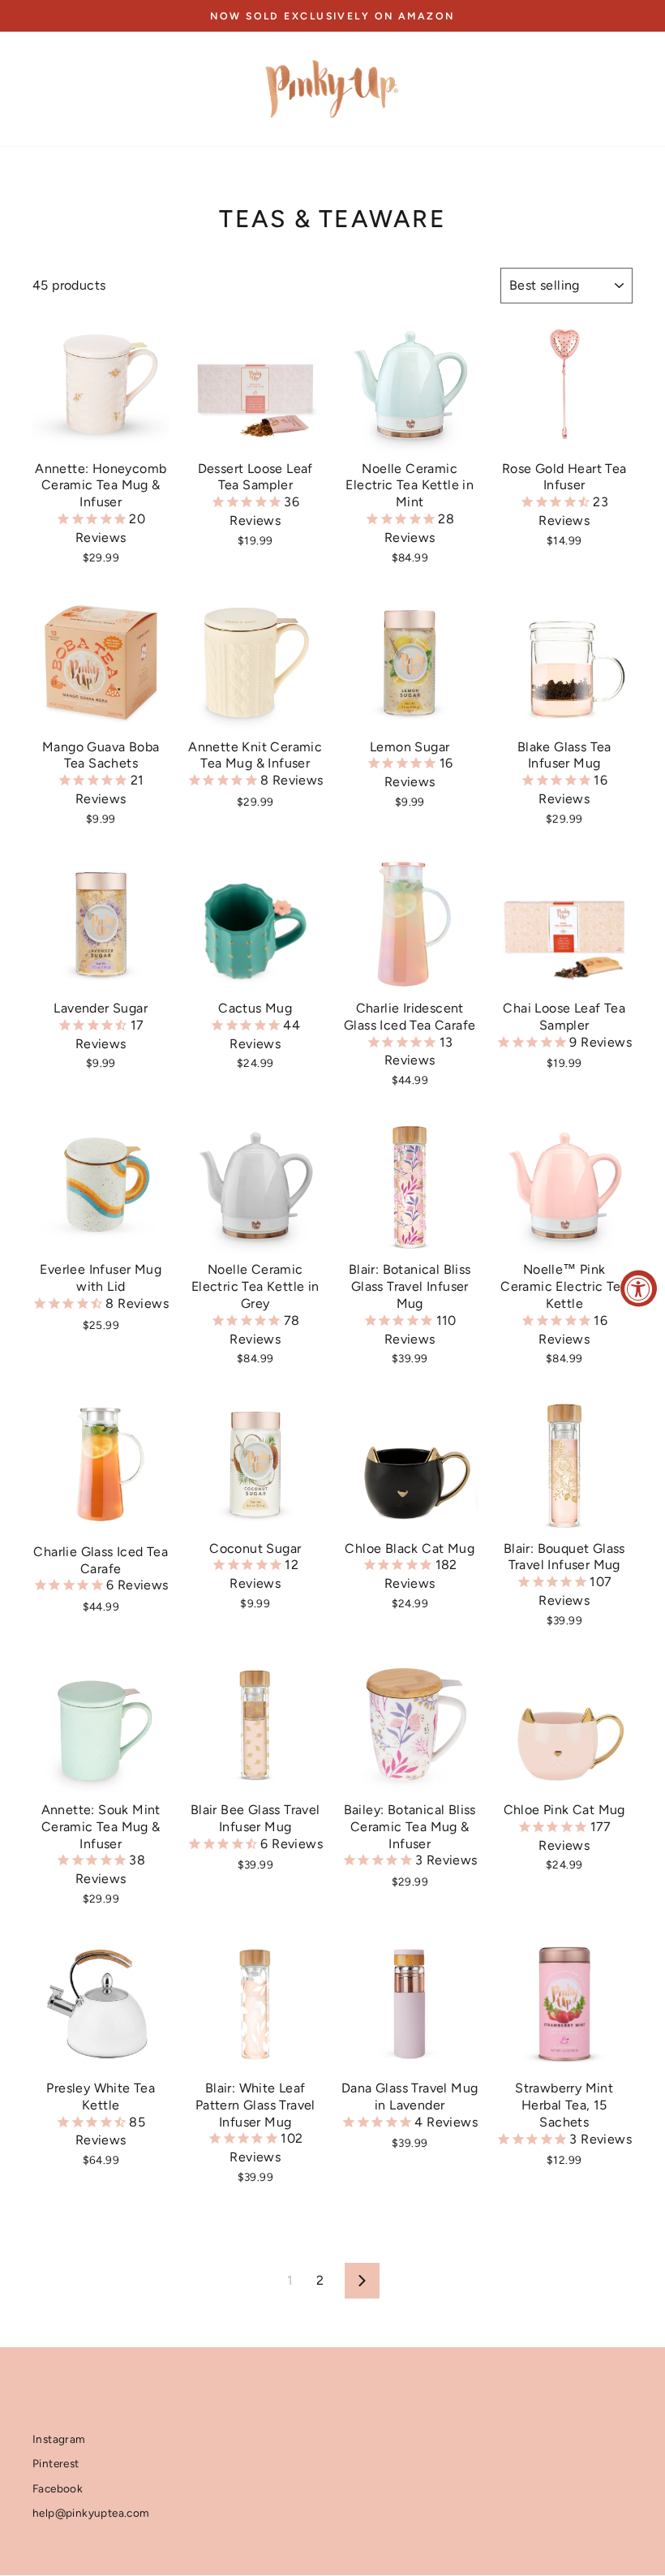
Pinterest (56, 2463)
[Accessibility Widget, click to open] (639, 1288)
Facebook (58, 2488)
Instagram (59, 2439)
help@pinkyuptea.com (91, 2513)
